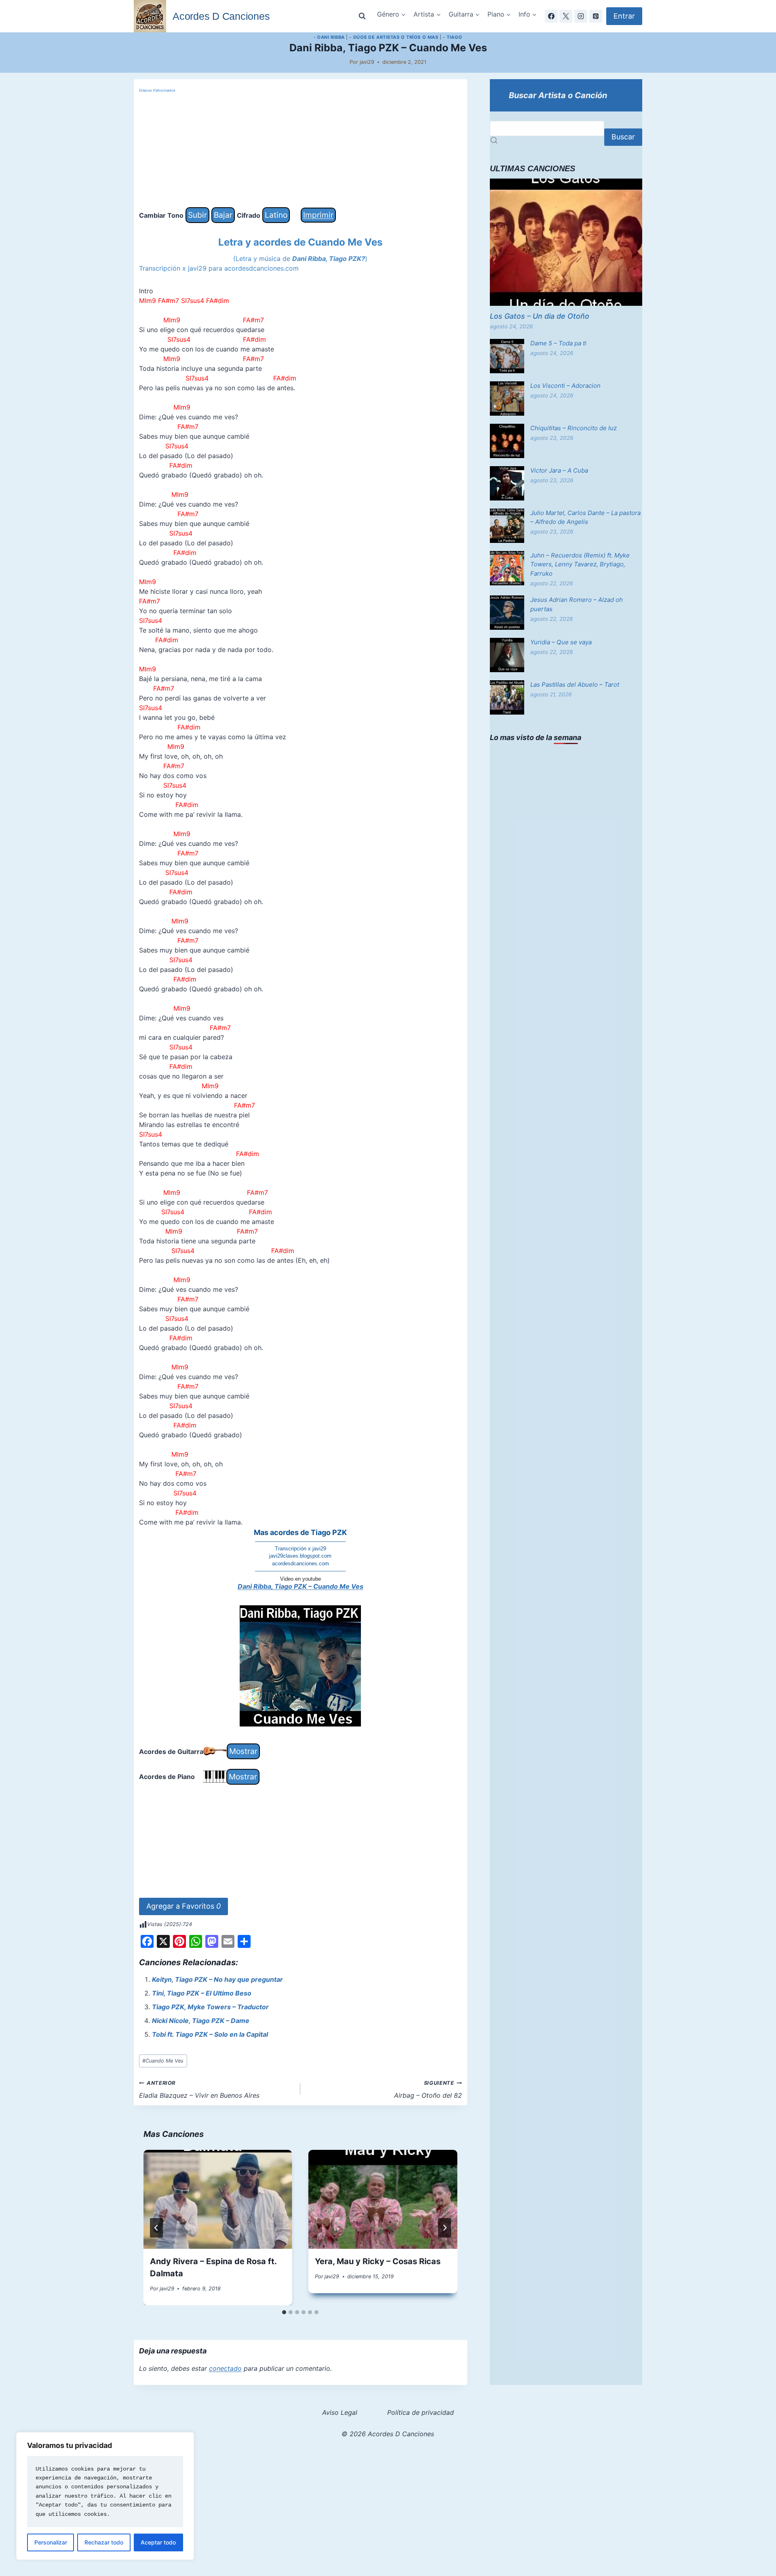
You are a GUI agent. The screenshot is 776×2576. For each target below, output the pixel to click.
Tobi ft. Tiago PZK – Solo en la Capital (210, 2034)
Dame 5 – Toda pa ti (558, 343)
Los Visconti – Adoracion (565, 386)
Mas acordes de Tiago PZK (300, 1532)
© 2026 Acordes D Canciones (388, 2434)
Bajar (223, 215)
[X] (566, 16)
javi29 (367, 62)
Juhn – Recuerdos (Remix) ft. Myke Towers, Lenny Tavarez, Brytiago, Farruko (580, 564)
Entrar (624, 16)
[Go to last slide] (156, 2228)
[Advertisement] (300, 151)
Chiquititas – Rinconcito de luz (574, 428)
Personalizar (51, 2542)
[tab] (284, 2312)
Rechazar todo (104, 2542)
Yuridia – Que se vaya (561, 642)
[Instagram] (581, 16)
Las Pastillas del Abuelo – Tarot (575, 684)
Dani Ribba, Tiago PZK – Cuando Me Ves (300, 1586)
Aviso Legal (340, 2412)
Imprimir (318, 215)
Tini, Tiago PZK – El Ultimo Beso (202, 1993)
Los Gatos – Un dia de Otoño (540, 316)
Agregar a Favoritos (183, 1906)
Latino (276, 215)
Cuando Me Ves (163, 2061)
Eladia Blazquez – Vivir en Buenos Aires (199, 2090)
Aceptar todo (158, 2542)
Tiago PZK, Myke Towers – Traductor (210, 2007)
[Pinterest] (596, 16)
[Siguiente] (445, 2228)
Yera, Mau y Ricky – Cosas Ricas (378, 2261)
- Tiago (453, 37)
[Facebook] (551, 16)
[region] (105, 2496)
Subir (197, 215)
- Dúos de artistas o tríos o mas (394, 37)
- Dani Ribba (329, 37)
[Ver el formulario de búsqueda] (362, 16)
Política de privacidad (421, 2412)
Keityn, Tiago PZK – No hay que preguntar (217, 1979)
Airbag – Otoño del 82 (428, 2090)
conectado (225, 2368)
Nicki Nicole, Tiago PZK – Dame (201, 2021)
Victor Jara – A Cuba (559, 470)
